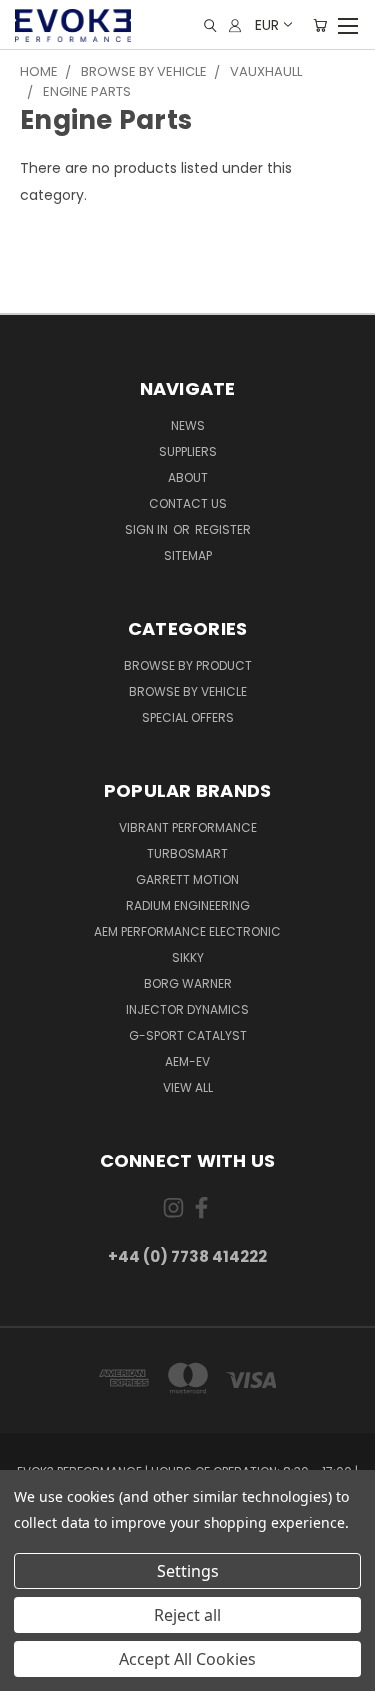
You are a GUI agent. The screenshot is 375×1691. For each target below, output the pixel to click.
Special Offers (188, 717)
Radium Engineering (188, 905)
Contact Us (188, 503)
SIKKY (188, 957)
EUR (267, 25)
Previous (31, 1671)
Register (223, 529)
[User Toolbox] (235, 25)
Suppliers (188, 451)
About (188, 477)
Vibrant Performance (188, 827)
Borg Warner (188, 983)
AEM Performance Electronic (187, 931)
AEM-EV (187, 1061)
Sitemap (188, 555)
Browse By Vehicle (188, 691)
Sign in (148, 529)
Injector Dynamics (187, 1009)
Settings (188, 1571)
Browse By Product (188, 665)
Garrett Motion (187, 879)
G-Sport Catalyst (188, 1035)
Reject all (187, 1615)
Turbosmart (187, 853)
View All (188, 1087)
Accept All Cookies (187, 1659)
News (188, 425)
